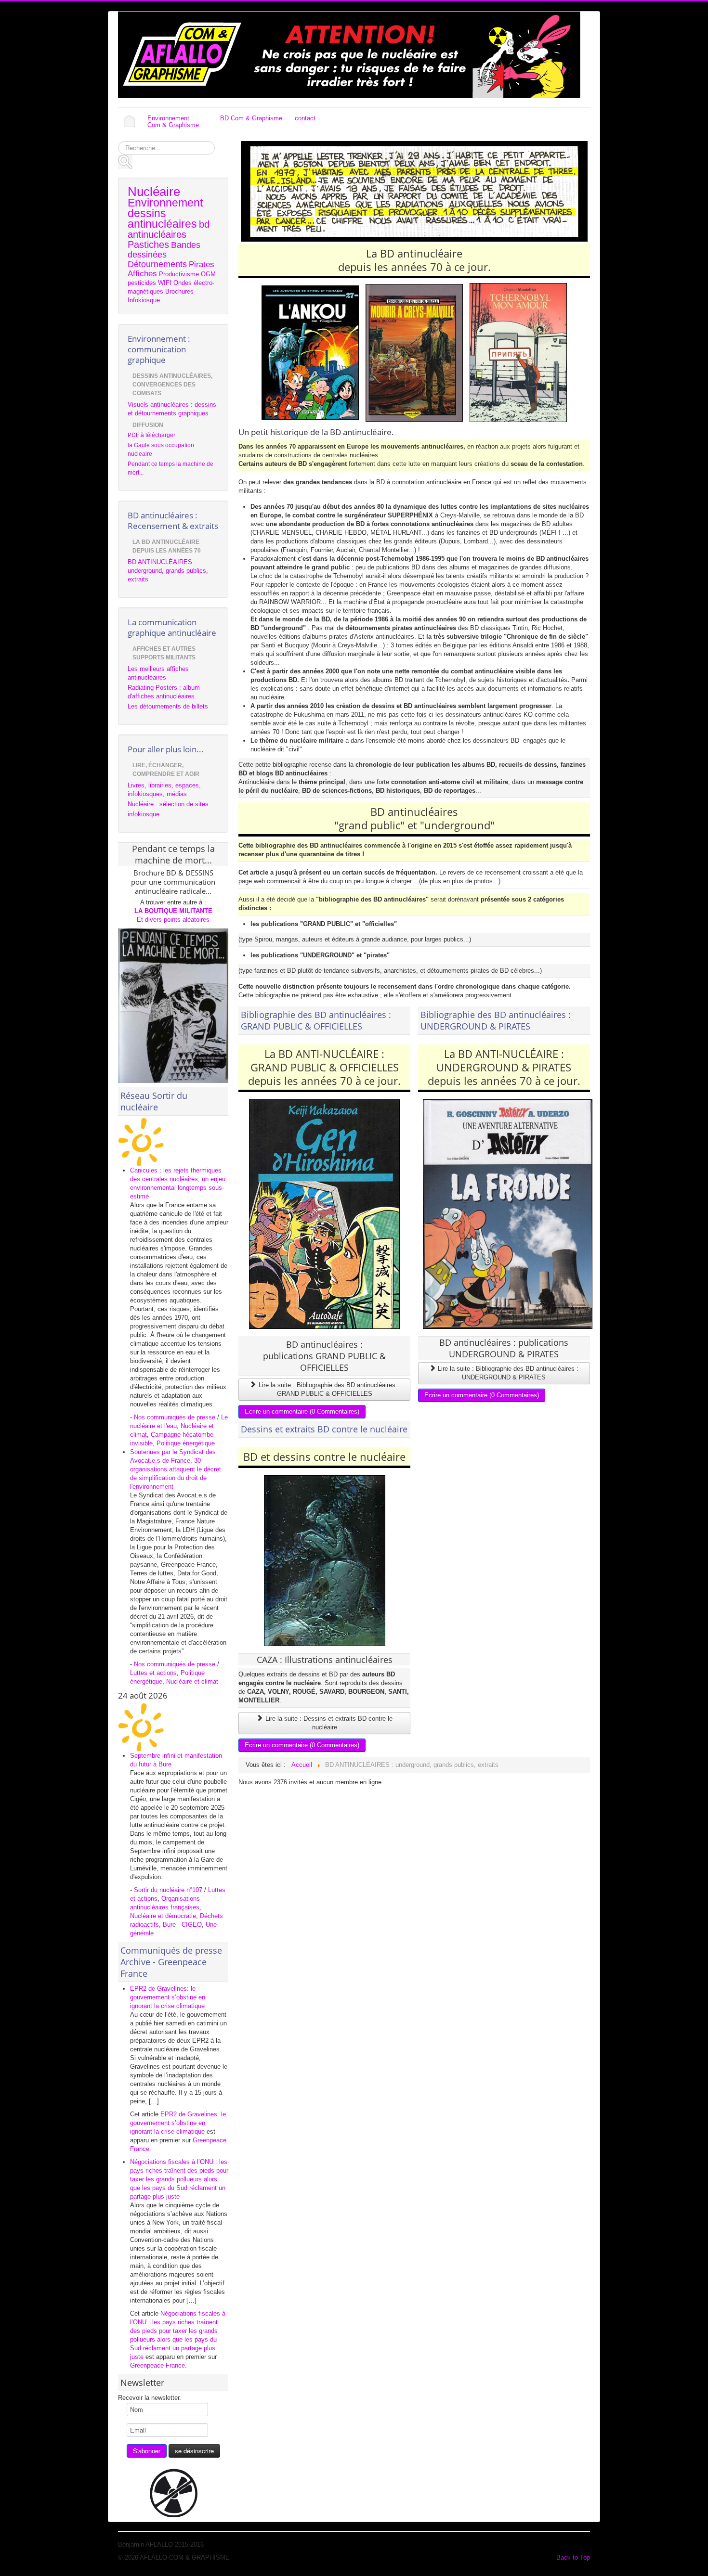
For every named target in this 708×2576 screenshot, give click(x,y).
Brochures (179, 291)
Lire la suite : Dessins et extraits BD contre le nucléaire (328, 1723)
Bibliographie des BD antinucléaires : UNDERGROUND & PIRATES (496, 1020)
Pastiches (148, 245)
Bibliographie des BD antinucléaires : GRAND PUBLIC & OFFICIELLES (316, 1020)
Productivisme (179, 274)
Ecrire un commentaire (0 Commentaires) (302, 1411)
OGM (208, 274)
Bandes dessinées (164, 250)
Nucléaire (154, 192)
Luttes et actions (153, 1673)
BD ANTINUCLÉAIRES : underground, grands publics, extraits (168, 571)
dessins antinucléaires (162, 219)
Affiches (142, 274)
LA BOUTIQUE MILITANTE (173, 911)
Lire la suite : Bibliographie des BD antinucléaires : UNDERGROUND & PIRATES (507, 1373)
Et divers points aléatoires (173, 920)
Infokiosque (144, 300)
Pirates (202, 264)
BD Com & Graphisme (251, 118)
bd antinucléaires (169, 229)
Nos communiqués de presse (175, 1417)
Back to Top (573, 2557)
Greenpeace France (157, 2365)
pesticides (142, 283)
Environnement (165, 203)
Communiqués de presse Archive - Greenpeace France (171, 1962)
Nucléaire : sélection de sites (168, 804)
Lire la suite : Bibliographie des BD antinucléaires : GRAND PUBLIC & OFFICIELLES (328, 1389)
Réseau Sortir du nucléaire (154, 1101)
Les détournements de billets (168, 706)
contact (305, 118)
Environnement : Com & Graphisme (173, 122)
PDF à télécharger (151, 435)
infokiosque (144, 814)
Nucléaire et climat (192, 1681)
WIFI (165, 283)
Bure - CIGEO (182, 1925)
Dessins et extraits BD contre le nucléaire (324, 1429)
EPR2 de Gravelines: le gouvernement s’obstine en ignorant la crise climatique (168, 1997)
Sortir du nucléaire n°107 (168, 1890)
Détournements (157, 264)
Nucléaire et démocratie (163, 1916)
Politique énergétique (186, 1443)
